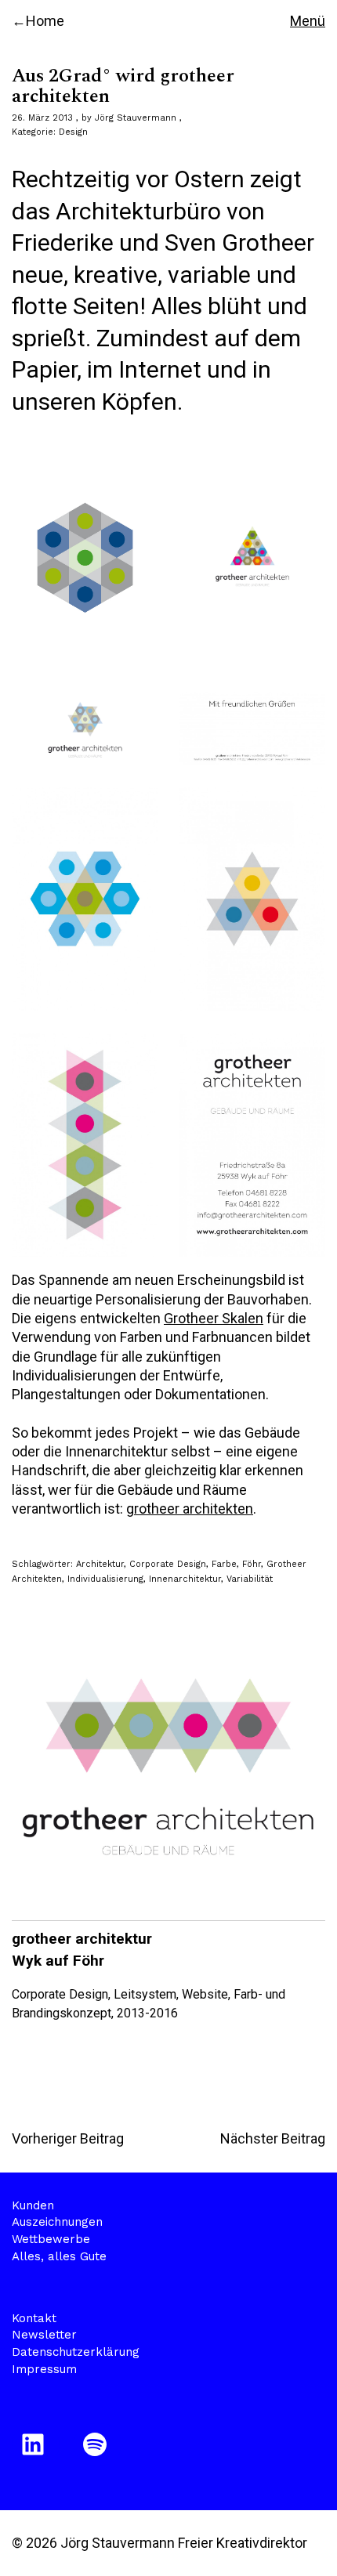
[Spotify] (98, 2444)
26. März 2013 (42, 118)
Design (73, 132)
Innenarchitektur (185, 1579)
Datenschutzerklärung (76, 2352)
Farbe (224, 1564)
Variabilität (250, 1579)
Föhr (252, 1564)
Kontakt (34, 2318)
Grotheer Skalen (214, 1318)
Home (45, 21)
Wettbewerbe (51, 2239)
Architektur (100, 1564)
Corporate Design (168, 1564)
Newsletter (44, 2335)
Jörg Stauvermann (136, 118)
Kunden (33, 2205)
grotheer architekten (190, 1509)
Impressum (44, 2369)
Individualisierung (105, 1579)
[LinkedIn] (36, 2444)
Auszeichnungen (57, 2222)
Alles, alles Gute (59, 2256)
